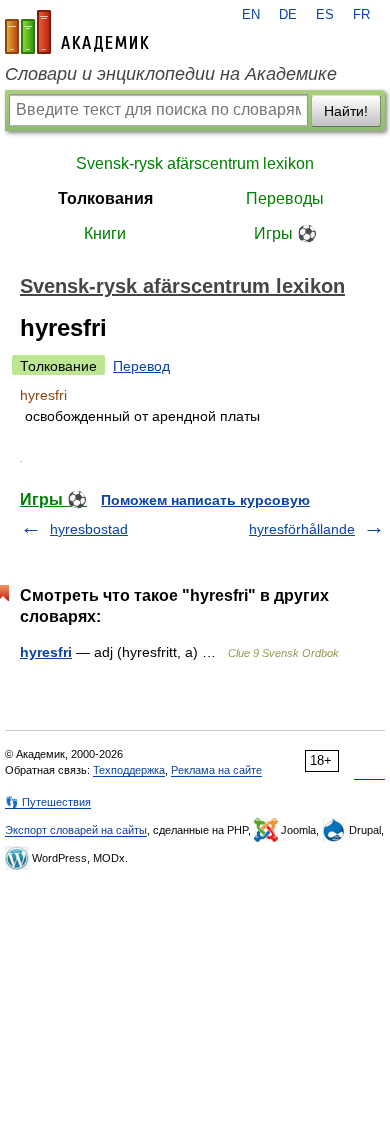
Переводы (285, 198)
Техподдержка (129, 770)
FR (361, 15)
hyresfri (46, 652)
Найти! (346, 111)
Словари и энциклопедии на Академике (171, 74)
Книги (105, 233)
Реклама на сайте (216, 770)
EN (251, 15)
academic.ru (77, 32)
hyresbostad (89, 529)
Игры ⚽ (285, 233)
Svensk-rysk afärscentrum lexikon (195, 163)
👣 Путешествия (48, 802)
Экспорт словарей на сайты (76, 830)
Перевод (141, 366)
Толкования (105, 198)
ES (325, 15)
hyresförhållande (302, 529)
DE (288, 15)
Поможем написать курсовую (205, 500)
